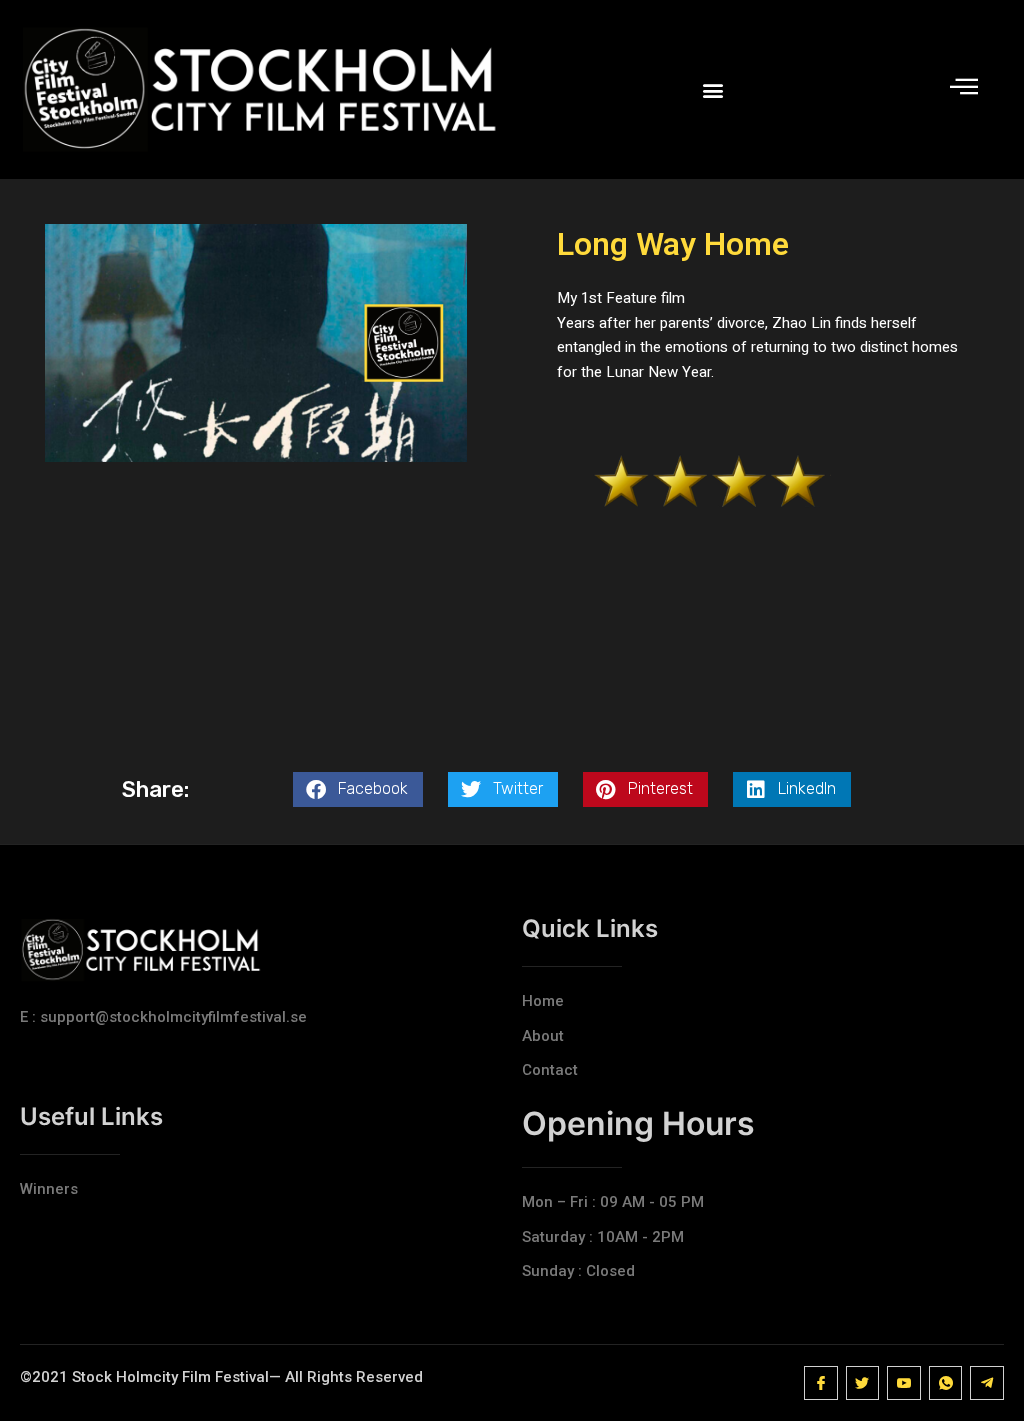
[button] (712, 89)
